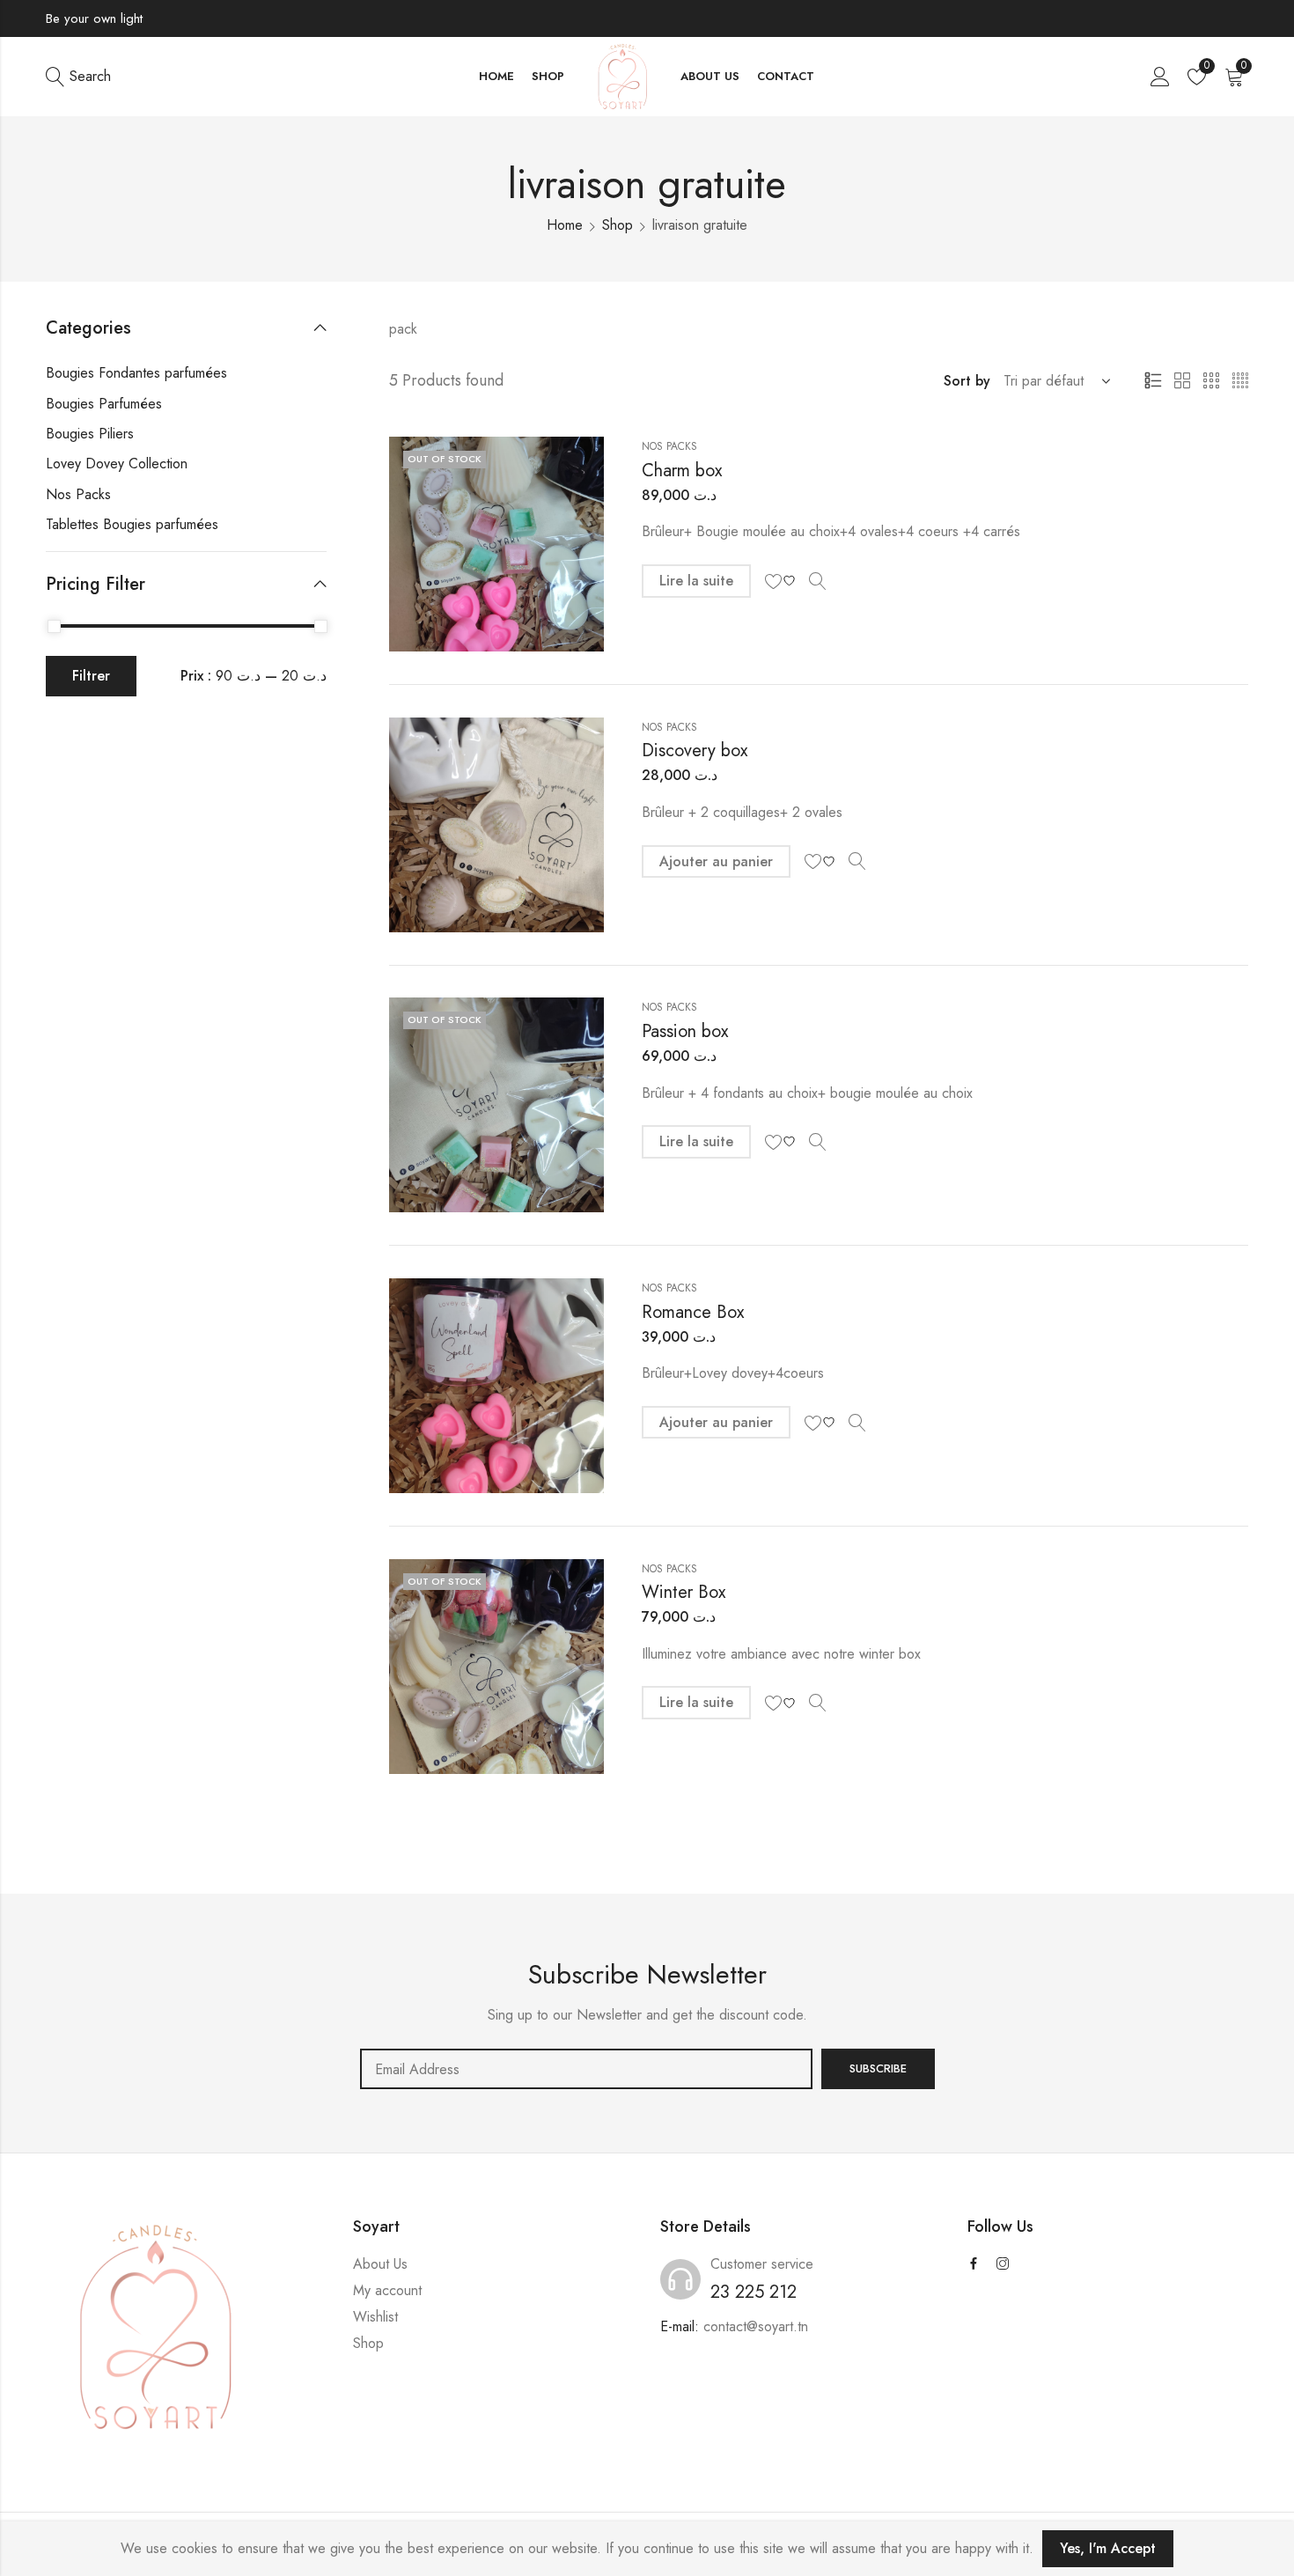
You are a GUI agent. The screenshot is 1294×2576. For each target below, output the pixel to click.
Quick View (818, 581)
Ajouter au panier (716, 861)
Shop (618, 225)
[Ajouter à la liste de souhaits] (783, 581)
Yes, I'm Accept (1108, 2548)
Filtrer (91, 676)
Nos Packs (669, 446)
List (1153, 381)
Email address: (586, 2069)
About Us (380, 2264)
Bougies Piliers (90, 434)
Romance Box (693, 1312)
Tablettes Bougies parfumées (132, 524)
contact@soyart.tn (756, 2326)
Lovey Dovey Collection (117, 464)
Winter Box (684, 1592)
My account (387, 2290)
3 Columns (1211, 381)
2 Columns (1182, 381)
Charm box (682, 471)
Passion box (685, 1031)
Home (565, 225)
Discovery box (695, 751)
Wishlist (375, 2317)
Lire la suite (696, 581)
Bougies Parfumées (104, 404)
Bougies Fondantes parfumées (136, 373)
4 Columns (1240, 381)
